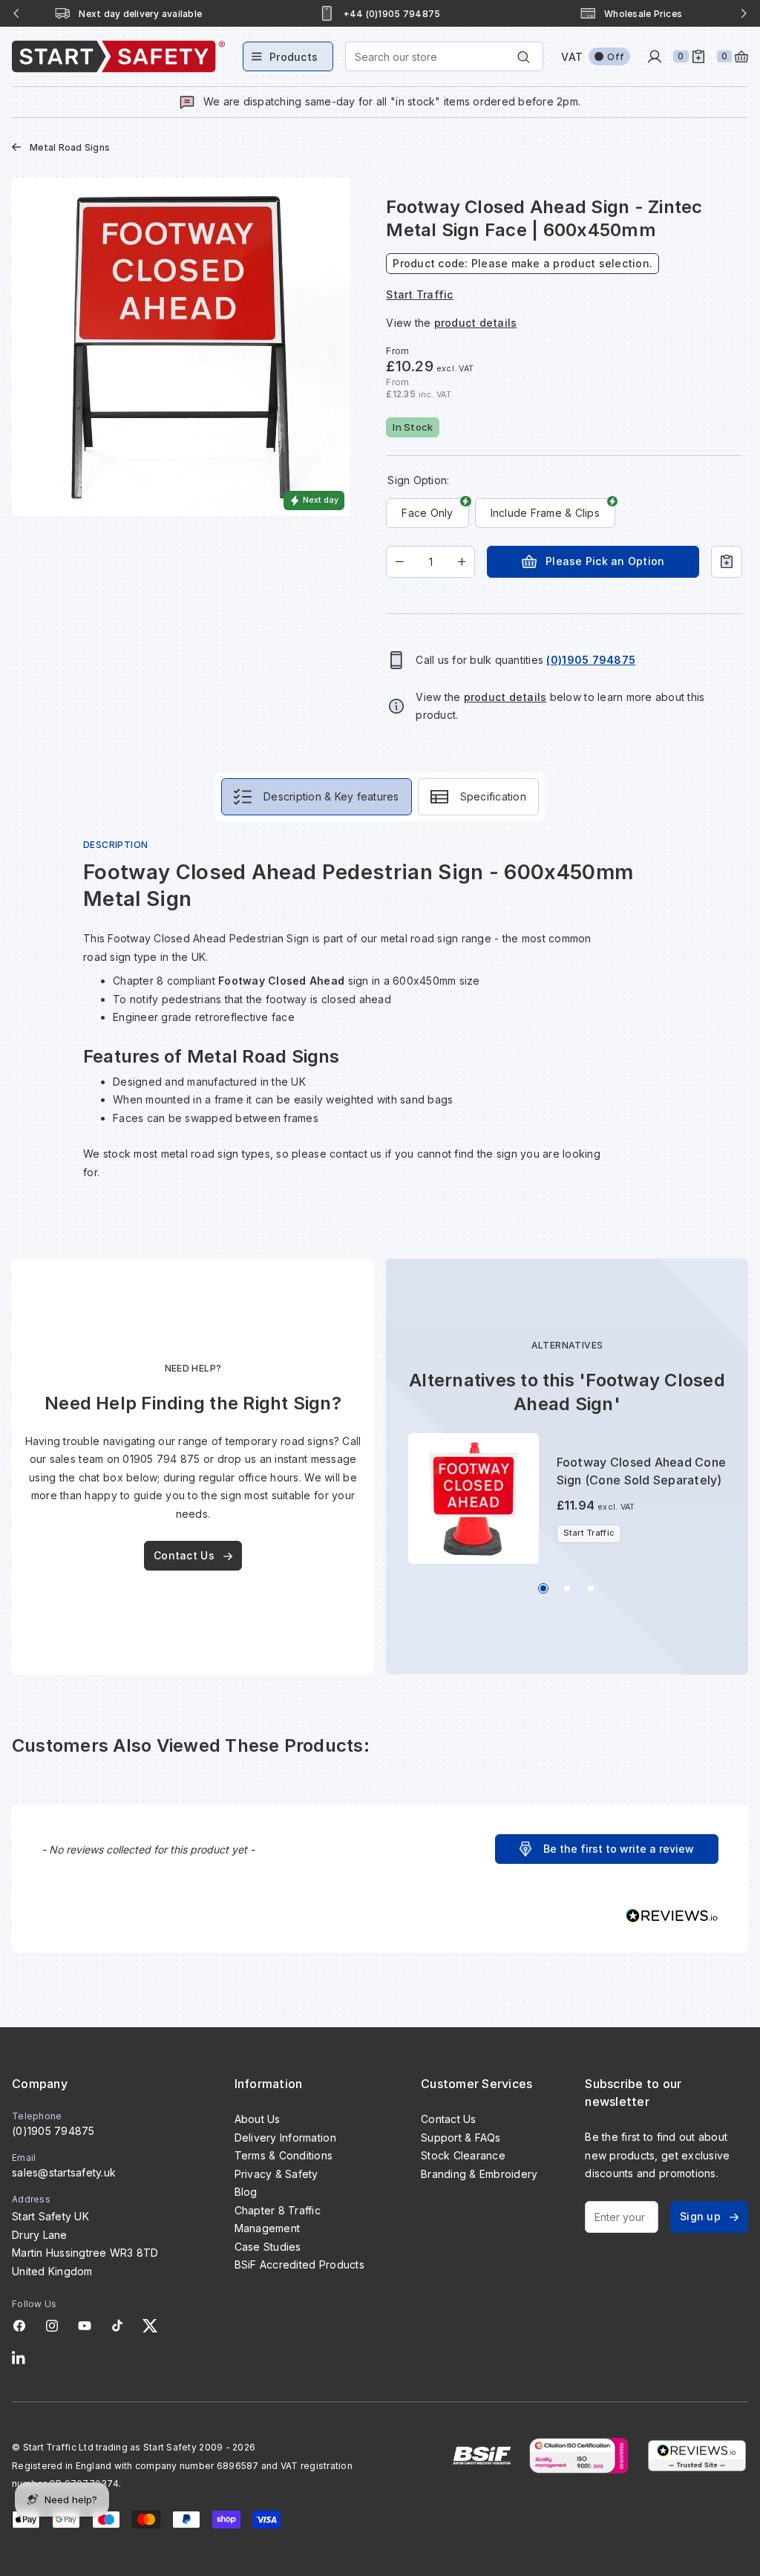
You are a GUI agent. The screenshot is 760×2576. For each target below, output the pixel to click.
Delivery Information (285, 2138)
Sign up (700, 2216)
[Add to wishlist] (727, 562)
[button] (607, 1849)
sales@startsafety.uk (64, 2172)
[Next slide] (744, 13)
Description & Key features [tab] (331, 796)
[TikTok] (117, 2326)
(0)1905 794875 (53, 2131)
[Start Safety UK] (118, 56)
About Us (258, 2119)
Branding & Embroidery (479, 2174)
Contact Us (184, 1555)
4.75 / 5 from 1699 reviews (643, 14)
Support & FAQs (461, 2138)
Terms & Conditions (284, 2155)
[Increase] (462, 562)
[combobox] (444, 56)
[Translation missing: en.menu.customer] (655, 56)
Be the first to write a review (619, 1849)
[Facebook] (19, 2326)
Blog (246, 2192)
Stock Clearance (463, 2155)
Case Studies (268, 2247)
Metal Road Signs (70, 147)
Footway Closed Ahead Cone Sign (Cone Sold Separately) (641, 1471)
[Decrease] (400, 562)
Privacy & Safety (276, 2174)
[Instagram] (52, 2326)
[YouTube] (85, 2326)
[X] (150, 2326)
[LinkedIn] (19, 2358)
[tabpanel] (380, 1019)
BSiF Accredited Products (299, 2264)
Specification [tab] (493, 796)
